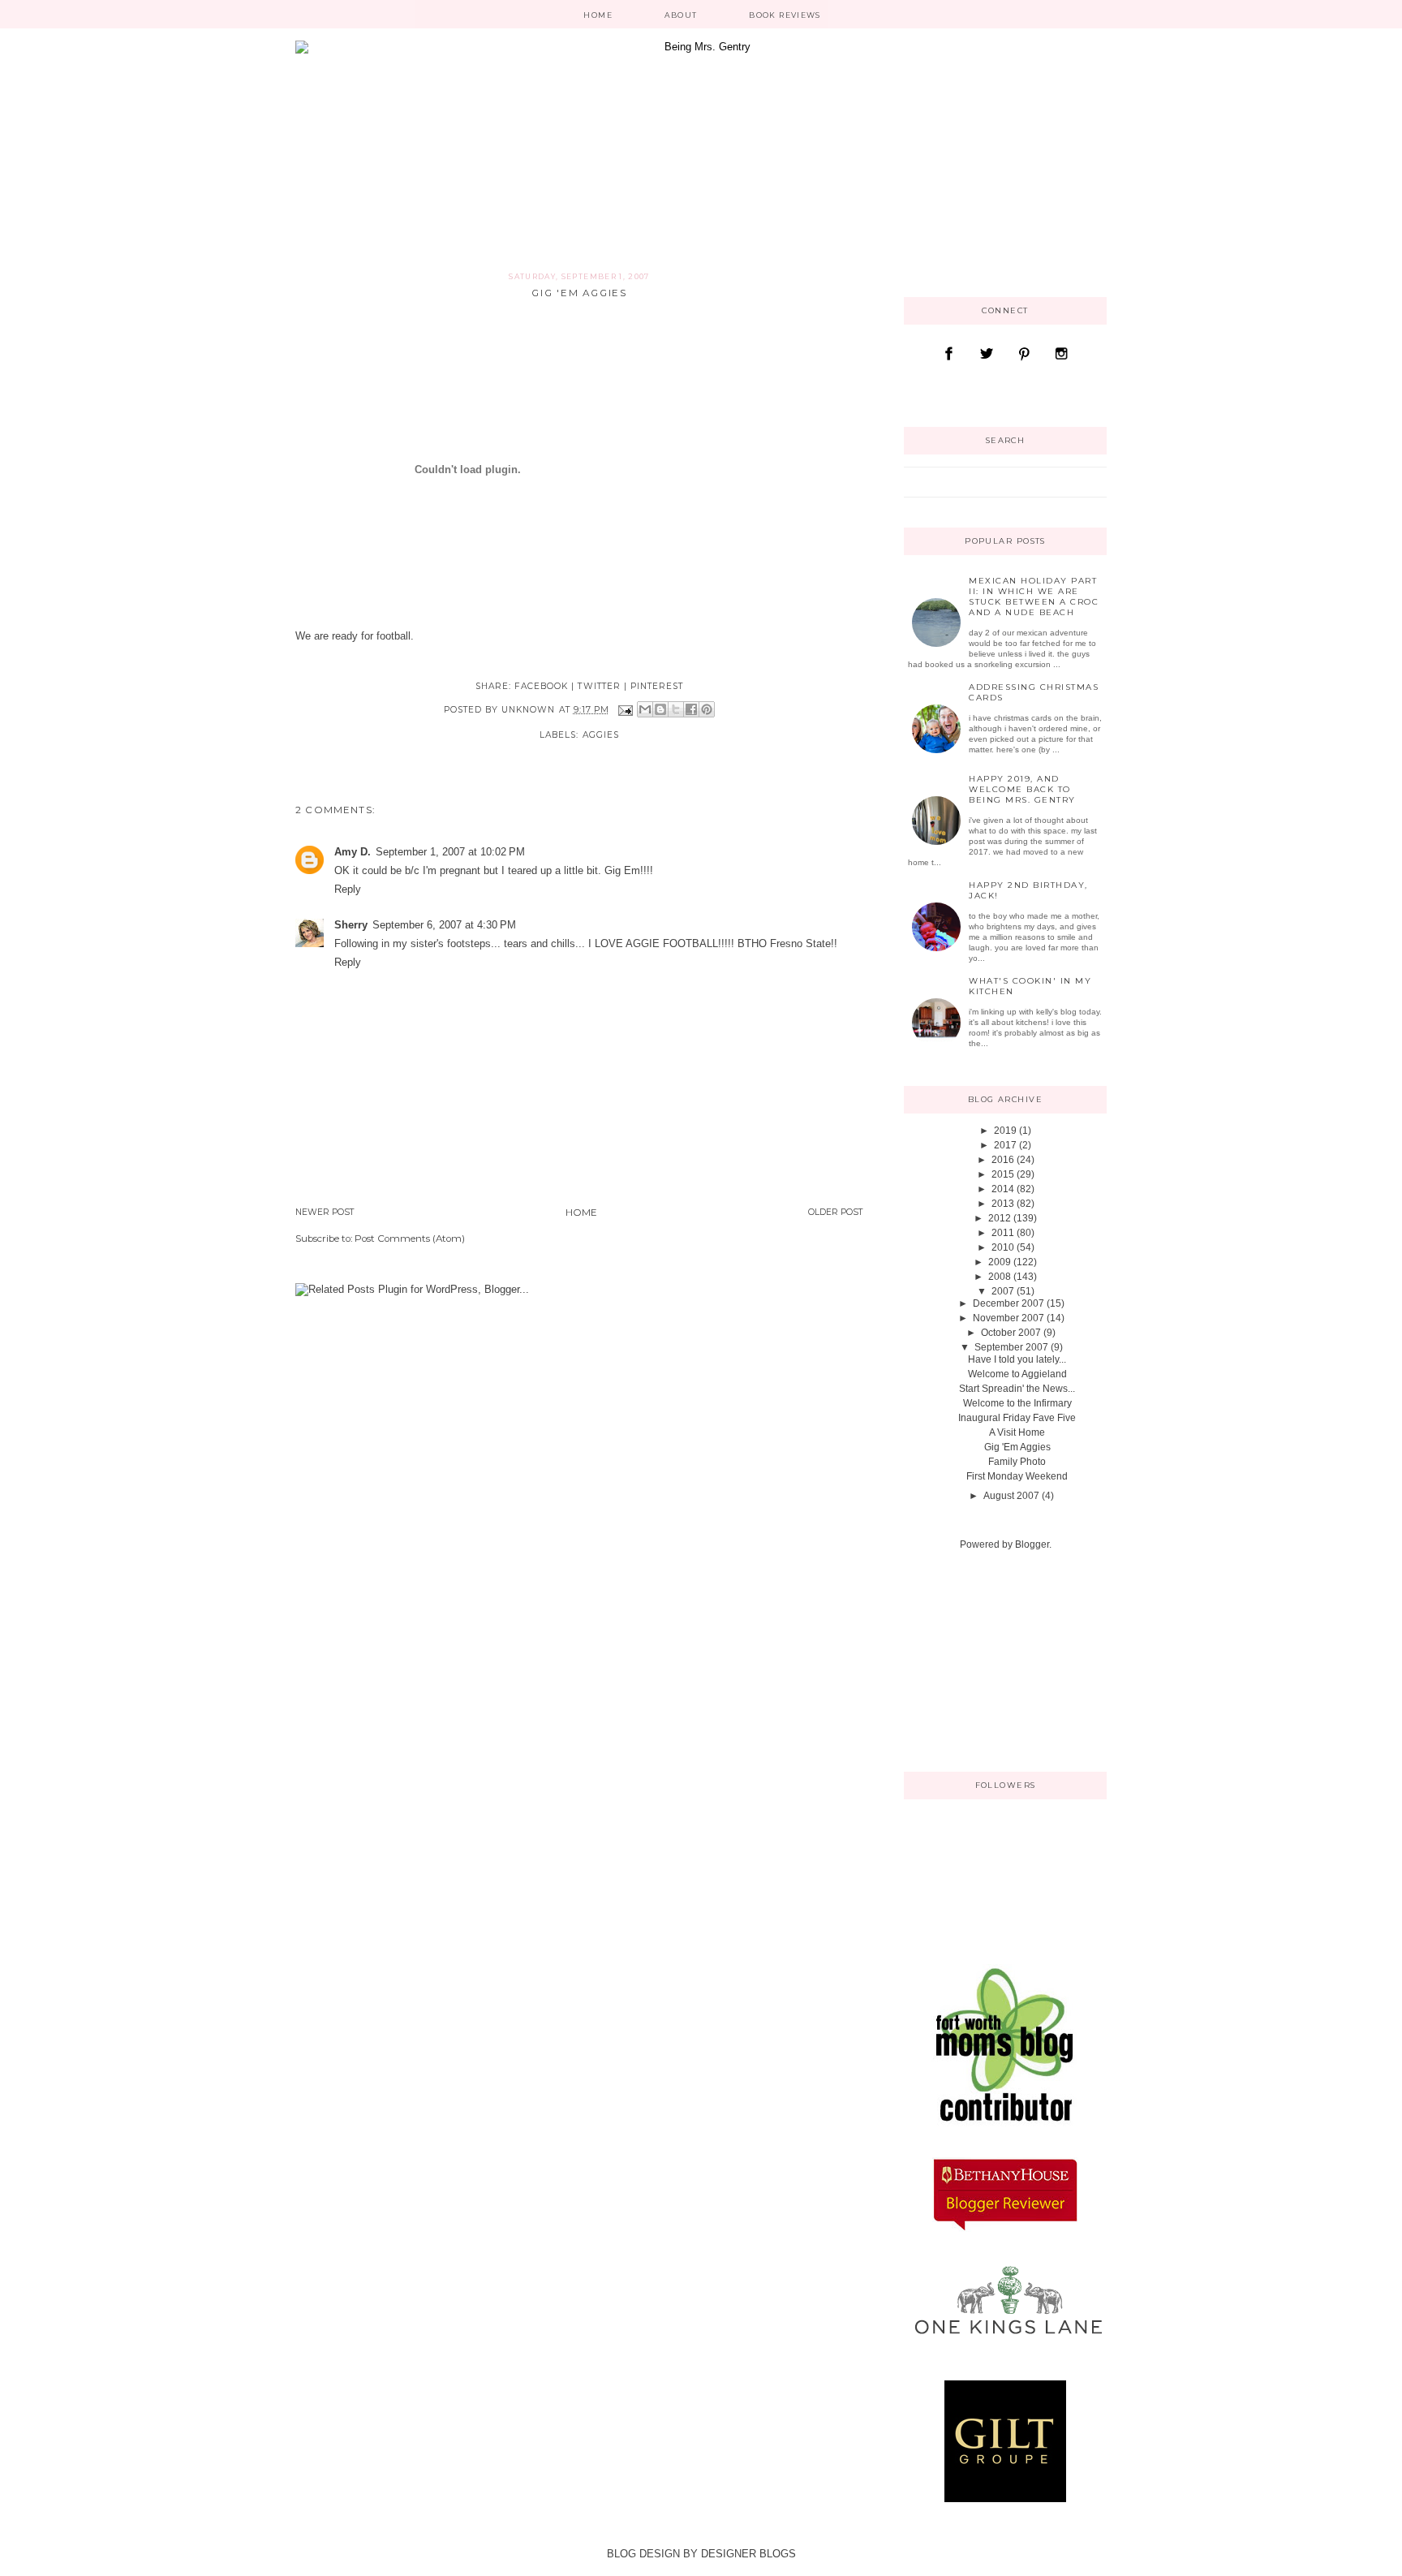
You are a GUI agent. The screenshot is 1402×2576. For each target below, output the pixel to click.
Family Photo (1017, 1462)
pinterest (657, 686)
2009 (1000, 1262)
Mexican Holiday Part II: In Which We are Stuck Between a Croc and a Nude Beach (1034, 597)
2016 (1003, 1160)
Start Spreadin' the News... (1017, 1389)
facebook (541, 686)
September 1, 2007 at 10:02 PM (450, 852)
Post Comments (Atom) (410, 1238)
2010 (1003, 1247)
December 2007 (1008, 1303)
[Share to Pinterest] (707, 709)
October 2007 (1011, 1333)
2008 (1000, 1277)
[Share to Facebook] (691, 709)
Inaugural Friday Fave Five (1017, 1418)
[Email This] (645, 709)
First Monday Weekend (1017, 1476)
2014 (1003, 1189)
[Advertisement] (985, 1660)
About (681, 15)
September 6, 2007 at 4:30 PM (444, 925)
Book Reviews (785, 15)
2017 (1005, 1145)
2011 (1003, 1233)
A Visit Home (1017, 1432)
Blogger (1032, 1544)
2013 (1003, 1204)
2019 (1005, 1131)
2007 (1003, 1291)
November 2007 (1008, 1318)
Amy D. (353, 852)
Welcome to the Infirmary (1017, 1403)
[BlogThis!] (660, 709)
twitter (599, 686)
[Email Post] (625, 710)
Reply (348, 889)
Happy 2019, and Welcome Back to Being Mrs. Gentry (1022, 789)
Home (598, 15)
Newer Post (325, 1212)
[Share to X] (676, 709)
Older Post (836, 1212)
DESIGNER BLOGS (748, 2554)
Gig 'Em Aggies (1017, 1447)
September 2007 (1011, 1347)
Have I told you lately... (1017, 1359)
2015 (1003, 1174)
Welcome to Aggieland (1017, 1374)
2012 (1000, 1218)
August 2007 (1011, 1496)
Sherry (351, 925)
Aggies (601, 735)
